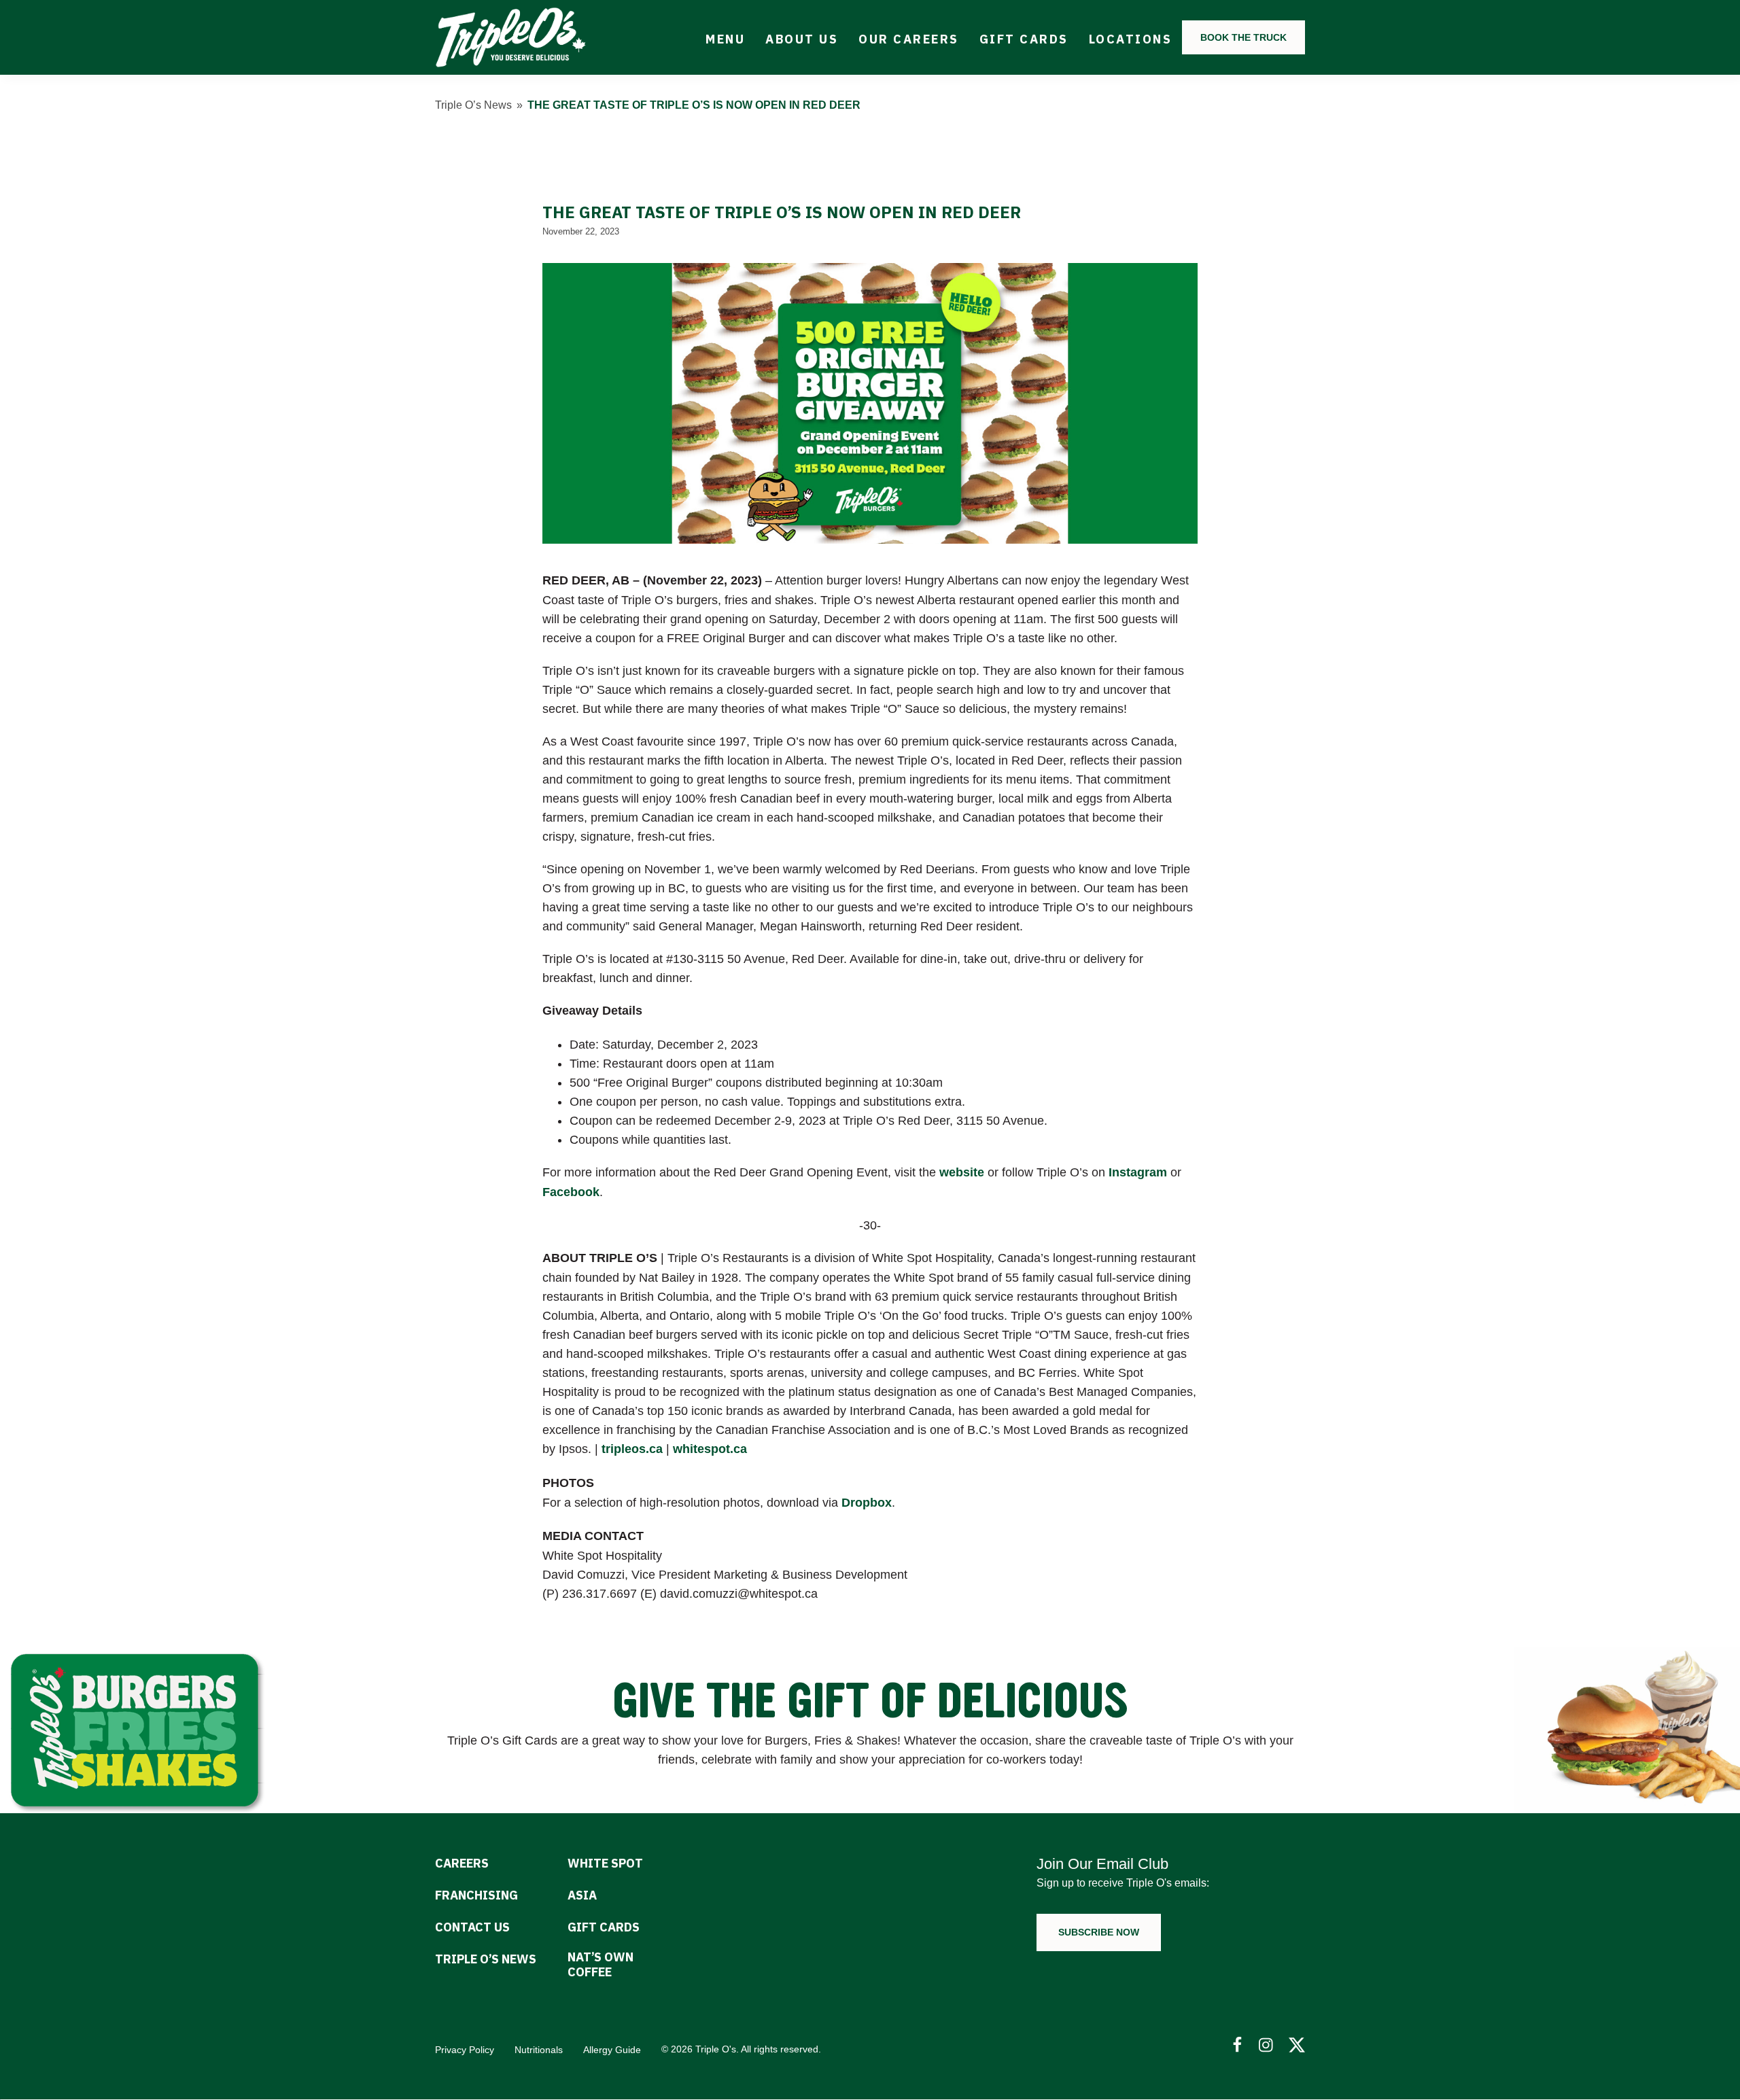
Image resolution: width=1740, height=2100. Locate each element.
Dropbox (867, 1503)
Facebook (571, 1192)
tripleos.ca (632, 1449)
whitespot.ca (710, 1449)
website (962, 1172)
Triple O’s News (473, 105)
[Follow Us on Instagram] (1267, 2045)
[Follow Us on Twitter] (1297, 2045)
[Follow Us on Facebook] (1237, 2045)
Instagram (1138, 1172)
